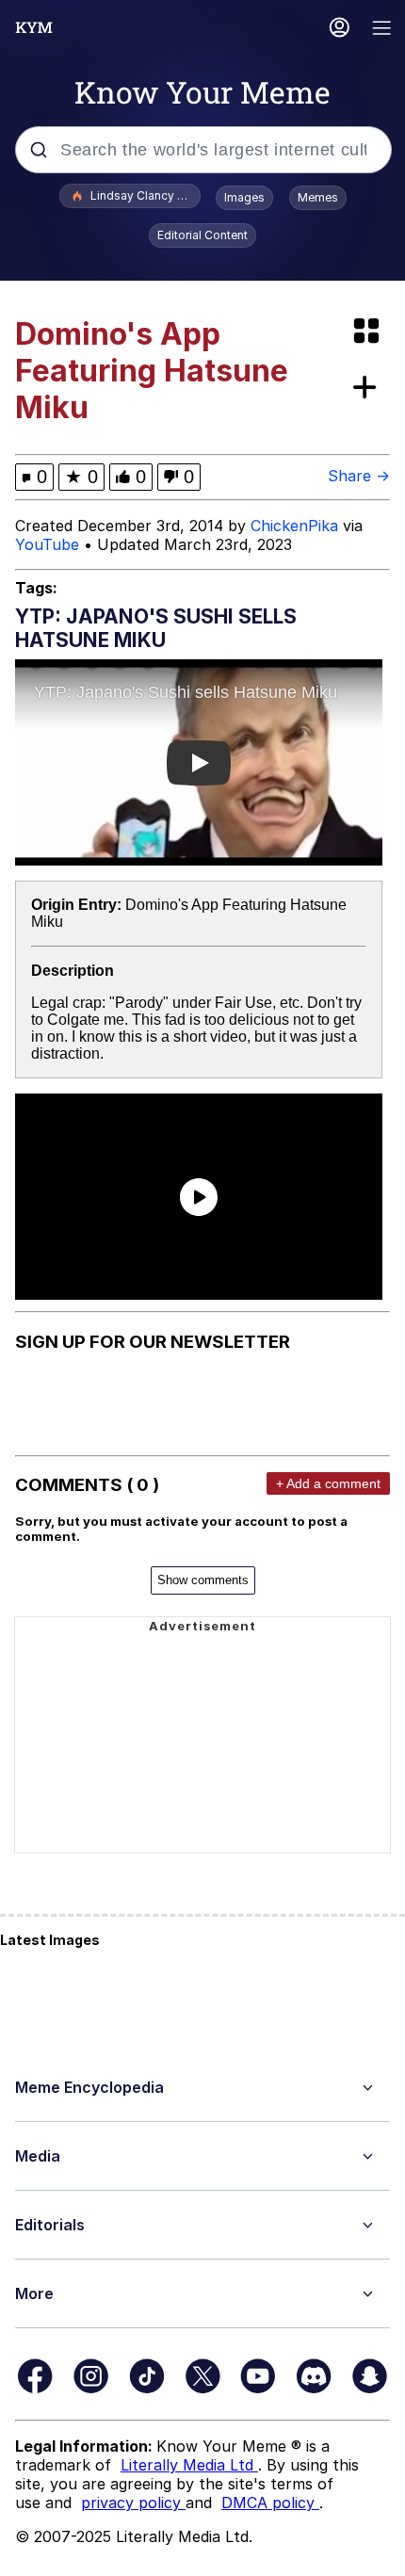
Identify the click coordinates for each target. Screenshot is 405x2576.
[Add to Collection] (368, 389)
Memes (318, 197)
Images (244, 197)
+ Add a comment (328, 1483)
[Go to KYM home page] (34, 27)
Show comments (203, 1580)
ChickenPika (294, 526)
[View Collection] (368, 332)
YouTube (47, 544)
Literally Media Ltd (189, 2465)
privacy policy (133, 2503)
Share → (359, 476)
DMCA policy (270, 2503)
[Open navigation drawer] (382, 30)
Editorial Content (202, 235)
